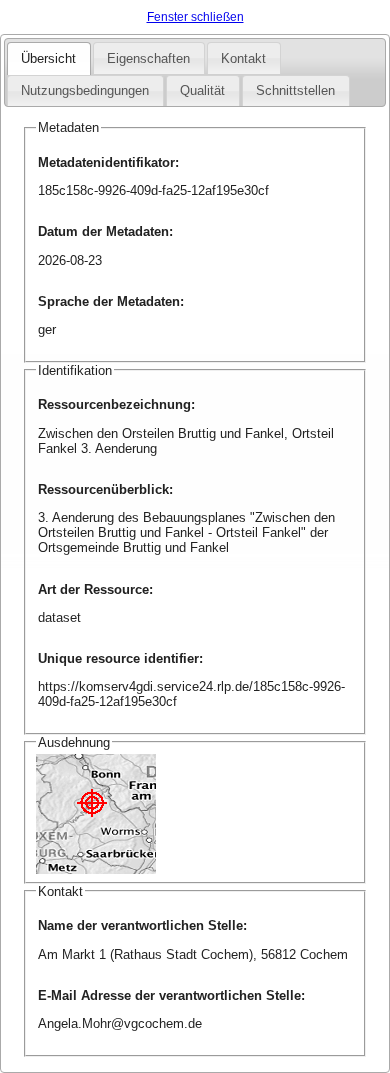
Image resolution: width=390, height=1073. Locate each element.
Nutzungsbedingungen (85, 90)
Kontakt (243, 58)
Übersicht (48, 58)
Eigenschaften (148, 58)
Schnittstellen (295, 90)
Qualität (202, 90)
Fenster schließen (195, 17)
